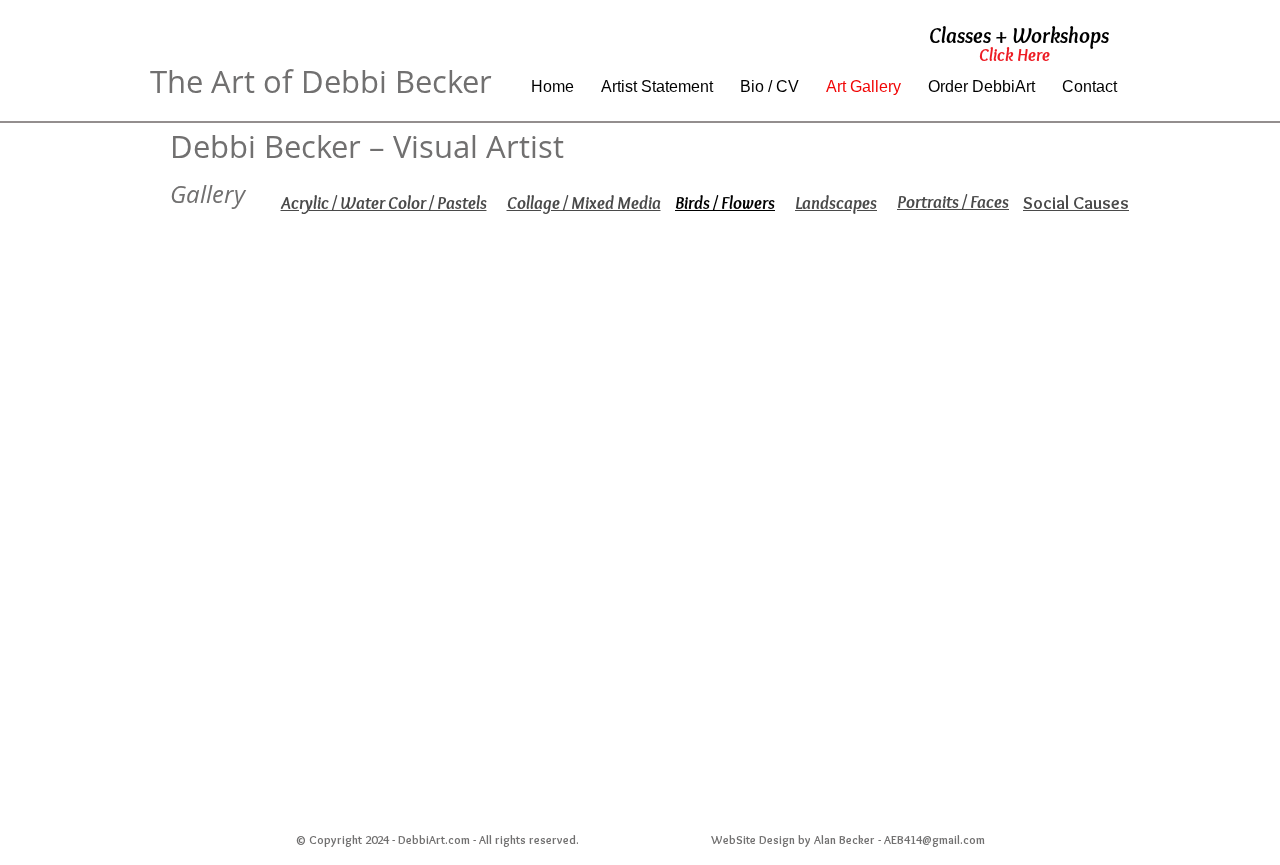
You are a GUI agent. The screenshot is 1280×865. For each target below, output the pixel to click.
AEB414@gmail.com (934, 839)
